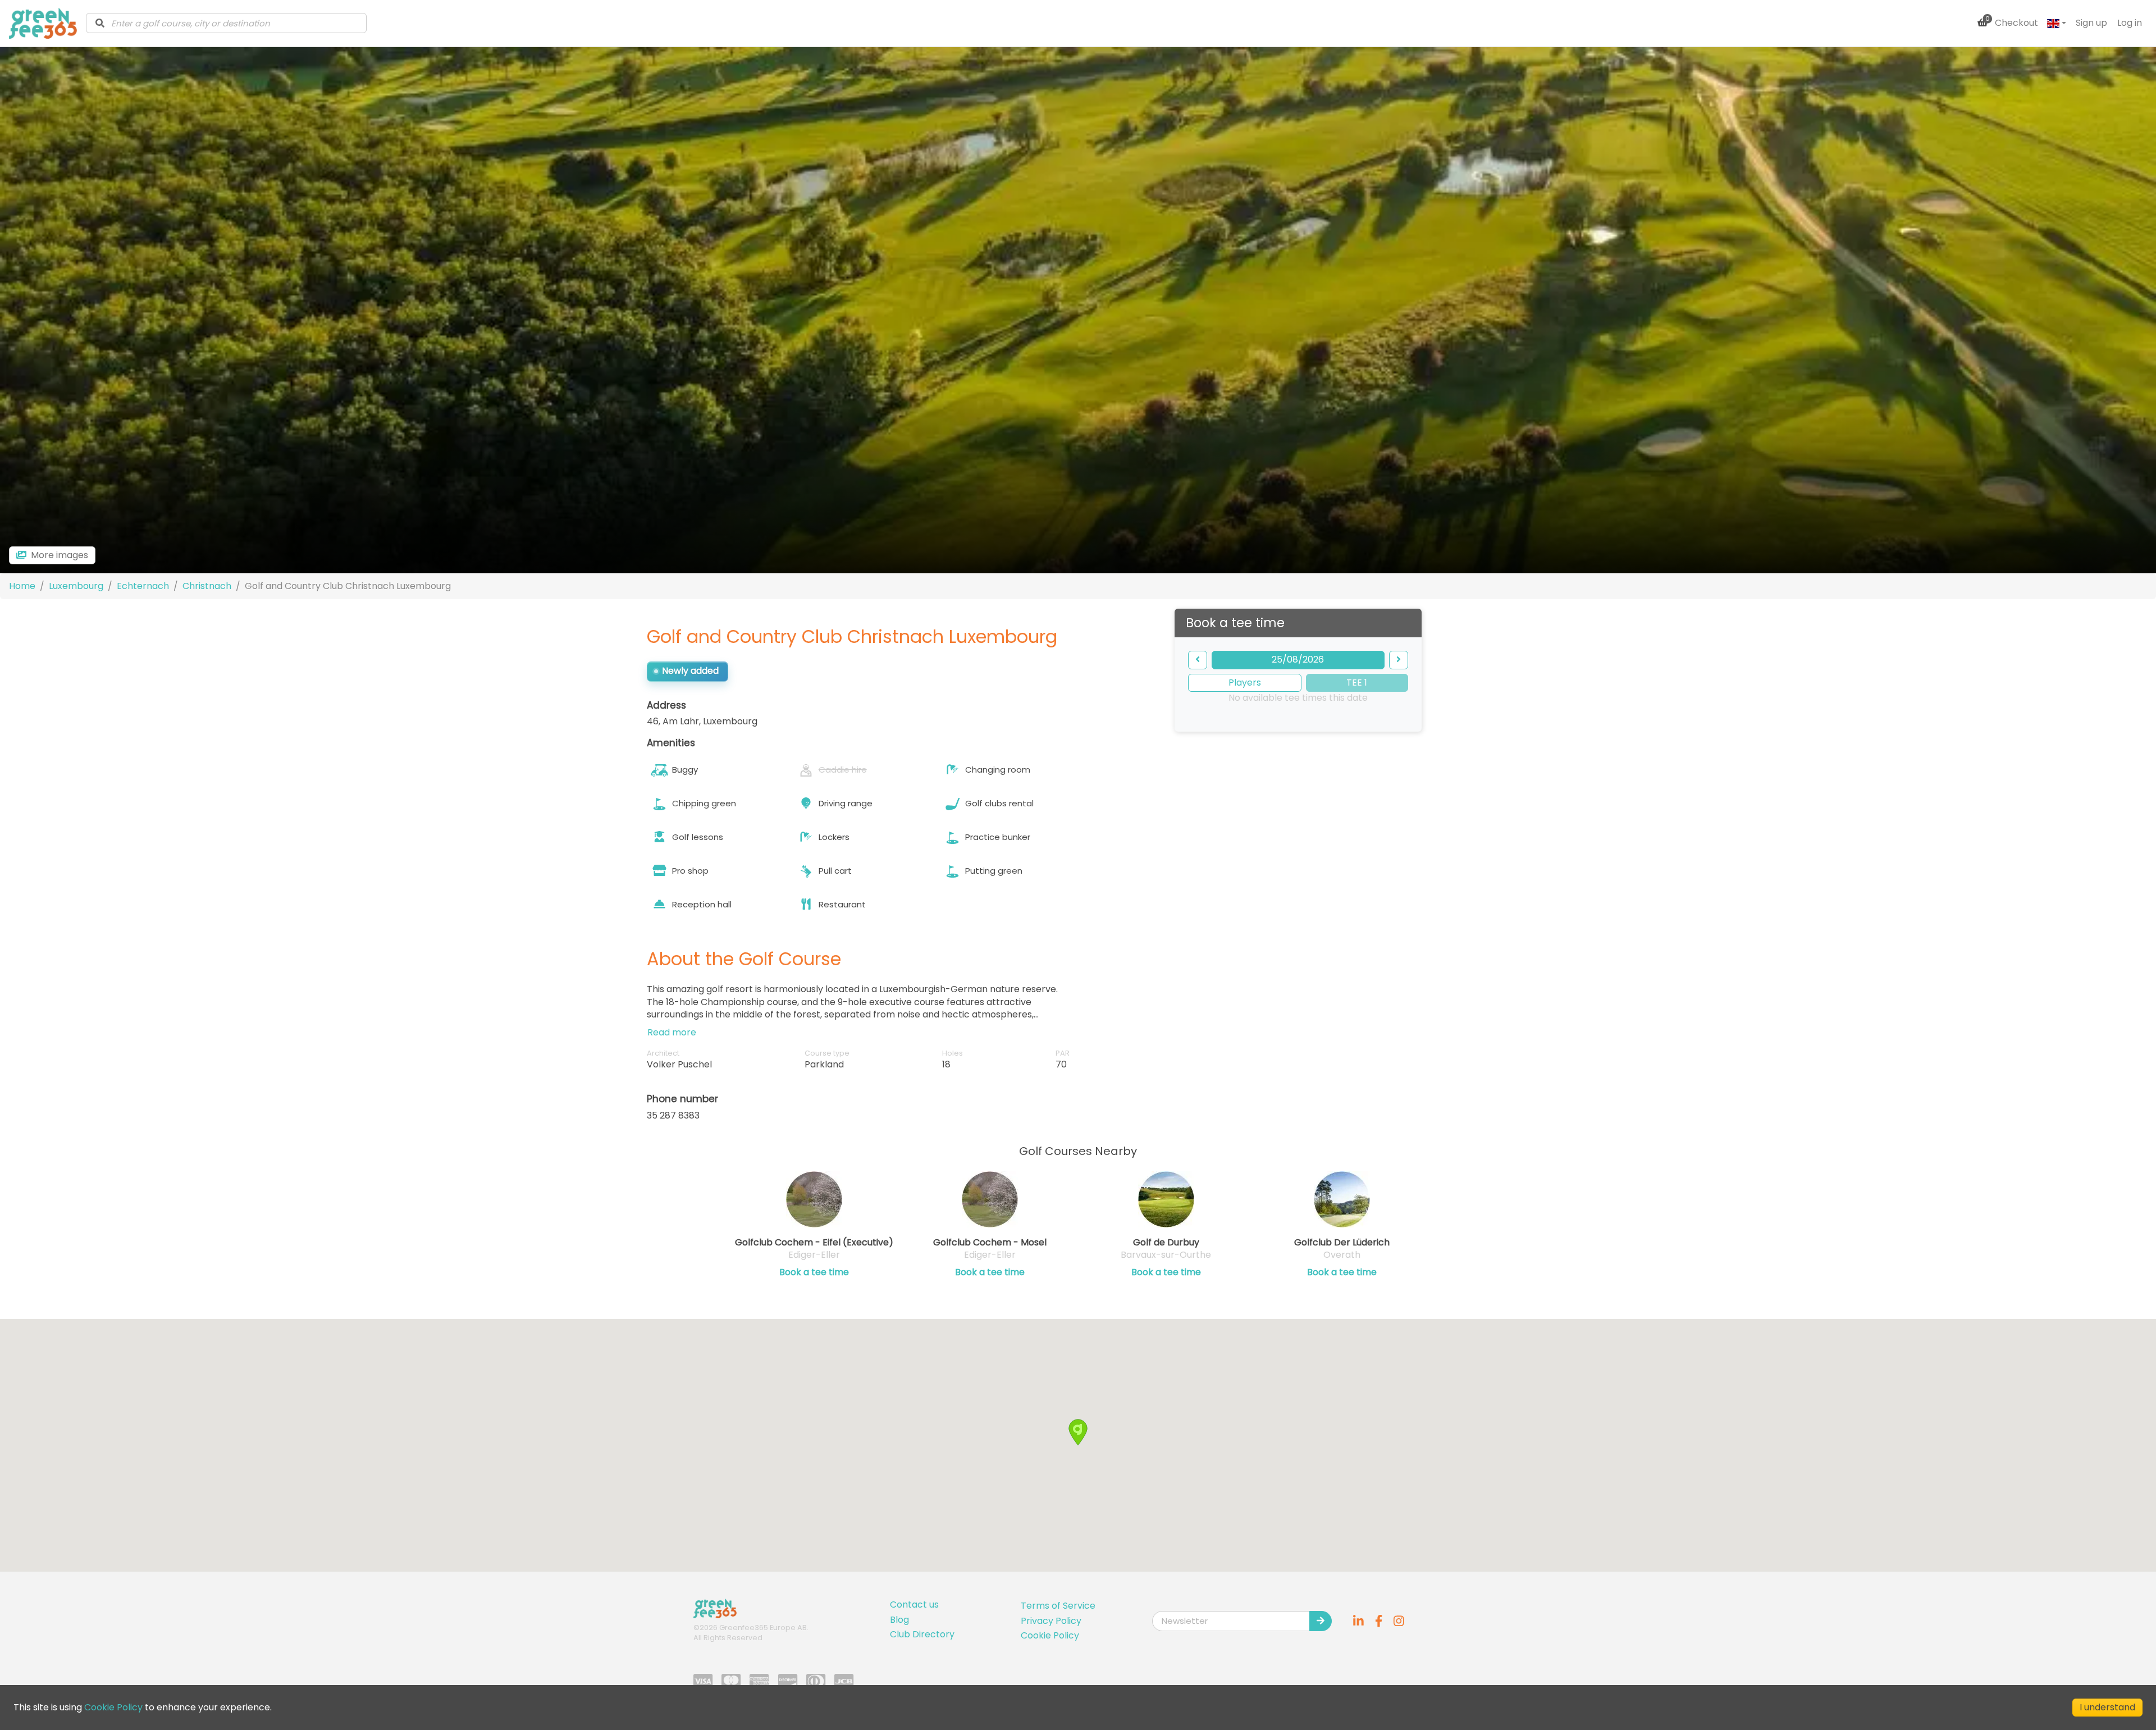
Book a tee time (814, 1272)
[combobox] (226, 23)
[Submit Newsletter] (1321, 1621)
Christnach (207, 586)
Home (22, 586)
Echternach (143, 586)
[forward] (1399, 660)
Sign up (2091, 23)
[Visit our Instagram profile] (1399, 1621)
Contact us (914, 1605)
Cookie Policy (1050, 1635)
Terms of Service (1058, 1606)
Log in (2130, 23)
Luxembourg (76, 586)
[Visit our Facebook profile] (1379, 1621)
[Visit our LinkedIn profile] (1359, 1621)
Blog (899, 1620)
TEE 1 (1357, 683)
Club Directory (922, 1634)
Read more (672, 1032)
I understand (2107, 1707)
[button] (1078, 1432)
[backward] (1198, 660)
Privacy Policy (1051, 1621)
